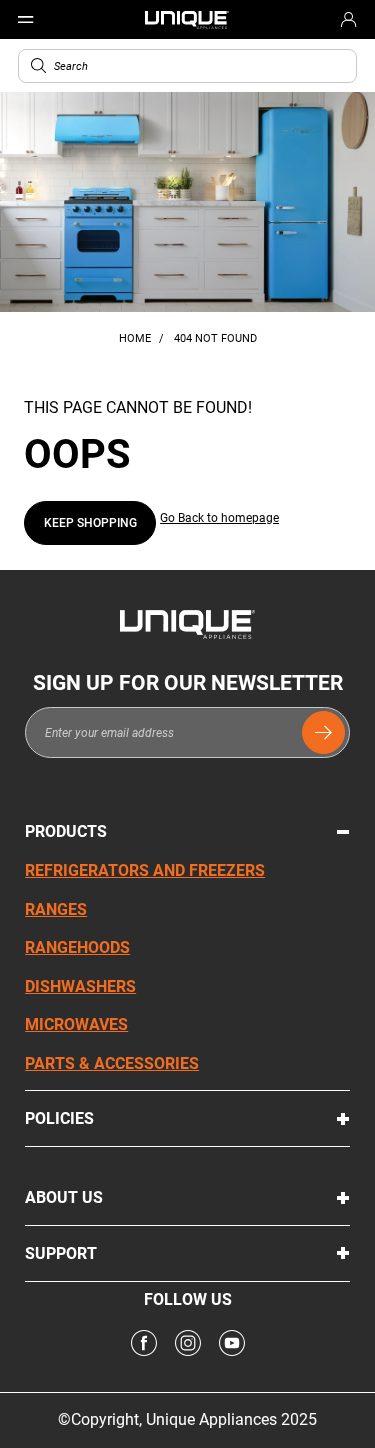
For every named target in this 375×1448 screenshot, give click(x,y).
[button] (38, 65)
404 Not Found (215, 338)
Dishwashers (80, 986)
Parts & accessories (112, 1063)
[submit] (323, 732)
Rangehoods (77, 947)
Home (136, 338)
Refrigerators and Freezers (145, 870)
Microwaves (76, 1024)
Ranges (56, 909)
